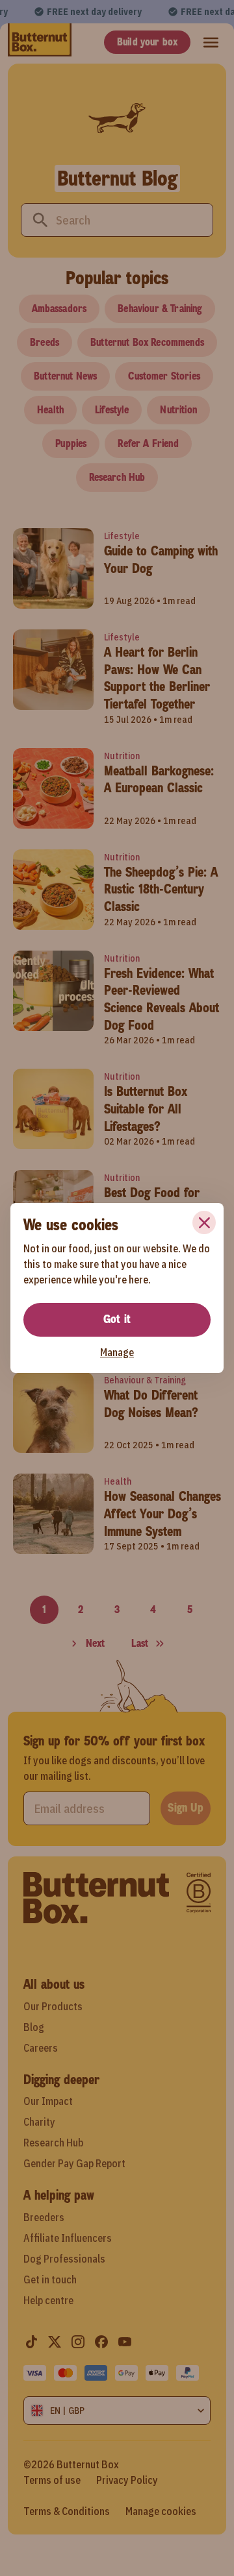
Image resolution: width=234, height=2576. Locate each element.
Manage (117, 1352)
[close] (204, 1222)
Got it (117, 1319)
